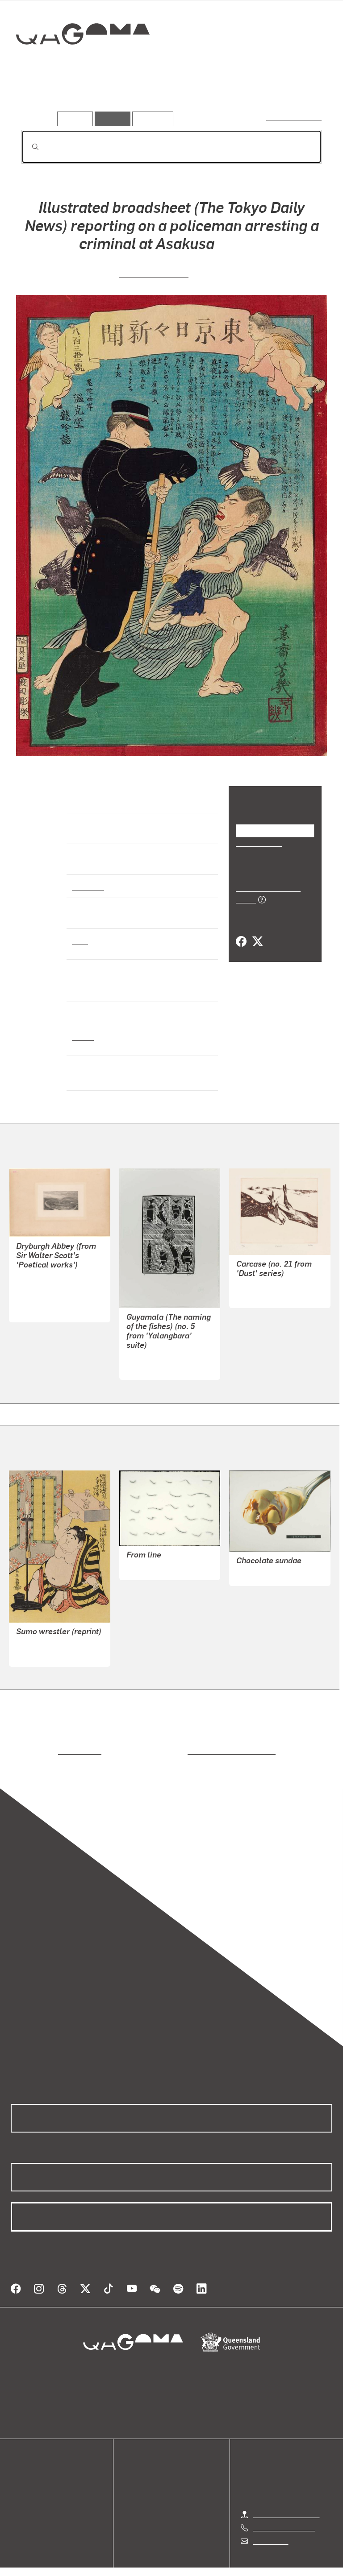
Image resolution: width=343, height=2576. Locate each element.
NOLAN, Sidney (261, 1295)
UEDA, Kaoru (257, 1573)
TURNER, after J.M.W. (50, 1278)
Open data (27, 2468)
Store (19, 2490)
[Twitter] (257, 932)
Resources (151, 118)
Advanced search (295, 117)
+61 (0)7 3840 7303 (284, 2517)
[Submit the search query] (28, 147)
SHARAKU (33, 1654)
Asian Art (87, 886)
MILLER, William (42, 1299)
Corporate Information (256, 2570)
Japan (82, 1036)
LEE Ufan (141, 1568)
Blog (18, 2500)
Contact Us (270, 2530)
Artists (84, 98)
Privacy (151, 2570)
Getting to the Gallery (287, 2504)
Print (80, 940)
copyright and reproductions (194, 1751)
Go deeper (130, 98)
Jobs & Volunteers (96, 2570)
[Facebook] (241, 932)
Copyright (192, 2570)
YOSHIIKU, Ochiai (154, 273)
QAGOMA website (39, 2479)
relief (81, 971)
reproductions (43, 1751)
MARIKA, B (144, 1367)
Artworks (40, 98)
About (20, 2511)
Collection (83, 62)
